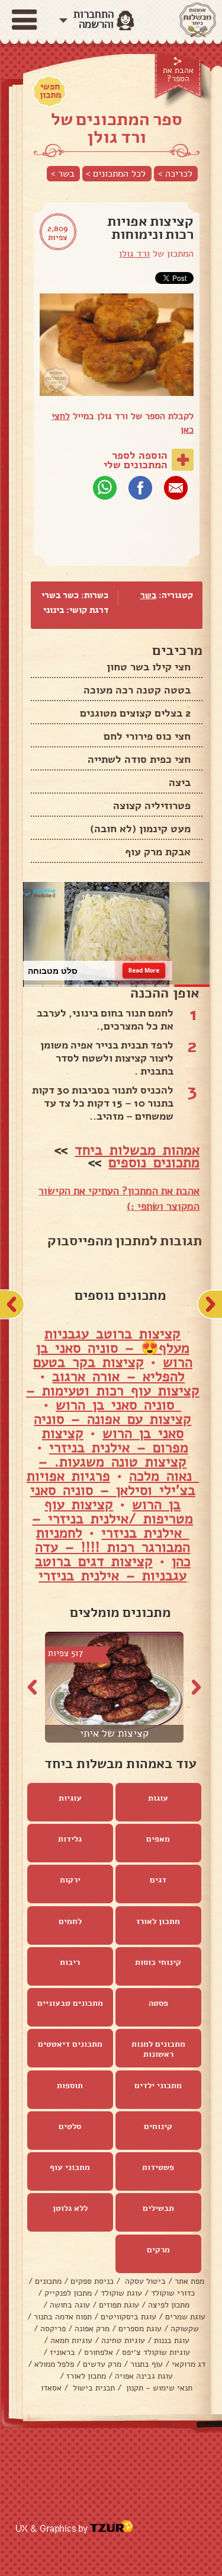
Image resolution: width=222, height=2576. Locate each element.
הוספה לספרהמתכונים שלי (136, 460)
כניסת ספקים (92, 2281)
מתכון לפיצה (169, 2305)
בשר (148, 595)
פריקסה (53, 2329)
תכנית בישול (93, 2388)
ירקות (70, 1880)
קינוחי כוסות (158, 1962)
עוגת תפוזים (119, 2305)
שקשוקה (185, 2329)
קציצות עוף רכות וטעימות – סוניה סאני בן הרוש (113, 1398)
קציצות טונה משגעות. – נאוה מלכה (119, 1469)
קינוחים (158, 2126)
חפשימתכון (50, 91)
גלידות (70, 1839)
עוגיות (70, 1798)
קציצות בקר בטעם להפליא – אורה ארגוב (109, 1369)
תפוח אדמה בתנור (63, 2317)
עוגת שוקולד (121, 2293)
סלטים (70, 2126)
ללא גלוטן (70, 2208)
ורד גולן (134, 254)
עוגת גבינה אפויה (144, 2376)
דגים (158, 1880)
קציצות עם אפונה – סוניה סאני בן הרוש (112, 1426)
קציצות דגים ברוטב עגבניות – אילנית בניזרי (111, 1568)
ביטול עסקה (144, 2281)
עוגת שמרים (185, 2317)
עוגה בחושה (70, 2305)
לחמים (70, 1921)
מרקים (158, 2250)
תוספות (70, 2086)
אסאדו (51, 2388)
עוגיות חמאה (71, 2340)
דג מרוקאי (189, 2364)
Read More (144, 970)
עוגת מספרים (140, 2329)
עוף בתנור (147, 2364)
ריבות (70, 1962)
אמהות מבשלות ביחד (137, 1150)
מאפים (158, 1839)
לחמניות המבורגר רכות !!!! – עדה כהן (113, 1547)
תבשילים (158, 2208)
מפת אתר (189, 2281)
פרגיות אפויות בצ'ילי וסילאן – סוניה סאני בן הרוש (111, 1490)
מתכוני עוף (70, 2167)
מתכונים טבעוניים (70, 2003)
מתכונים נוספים (154, 1162)
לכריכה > (175, 174)
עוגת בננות (172, 2340)
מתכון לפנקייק (68, 2293)
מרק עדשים (102, 2364)
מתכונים (48, 2281)
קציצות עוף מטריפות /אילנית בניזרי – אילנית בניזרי (112, 1519)
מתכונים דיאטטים (70, 2044)
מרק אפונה (92, 2329)
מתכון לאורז (158, 1921)
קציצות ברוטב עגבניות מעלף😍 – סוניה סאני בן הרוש (114, 1348)
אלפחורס (99, 2352)
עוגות (158, 1798)
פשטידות (158, 2167)
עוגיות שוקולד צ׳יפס (156, 2352)
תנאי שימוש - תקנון (158, 2388)
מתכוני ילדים (158, 2086)
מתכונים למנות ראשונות (158, 2049)
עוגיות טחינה (123, 2340)
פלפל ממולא (54, 2364)
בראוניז (62, 2352)
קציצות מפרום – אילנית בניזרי (115, 1440)
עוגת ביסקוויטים (128, 2317)
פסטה (158, 2003)
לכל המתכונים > (116, 174)
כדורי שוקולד (173, 2293)
